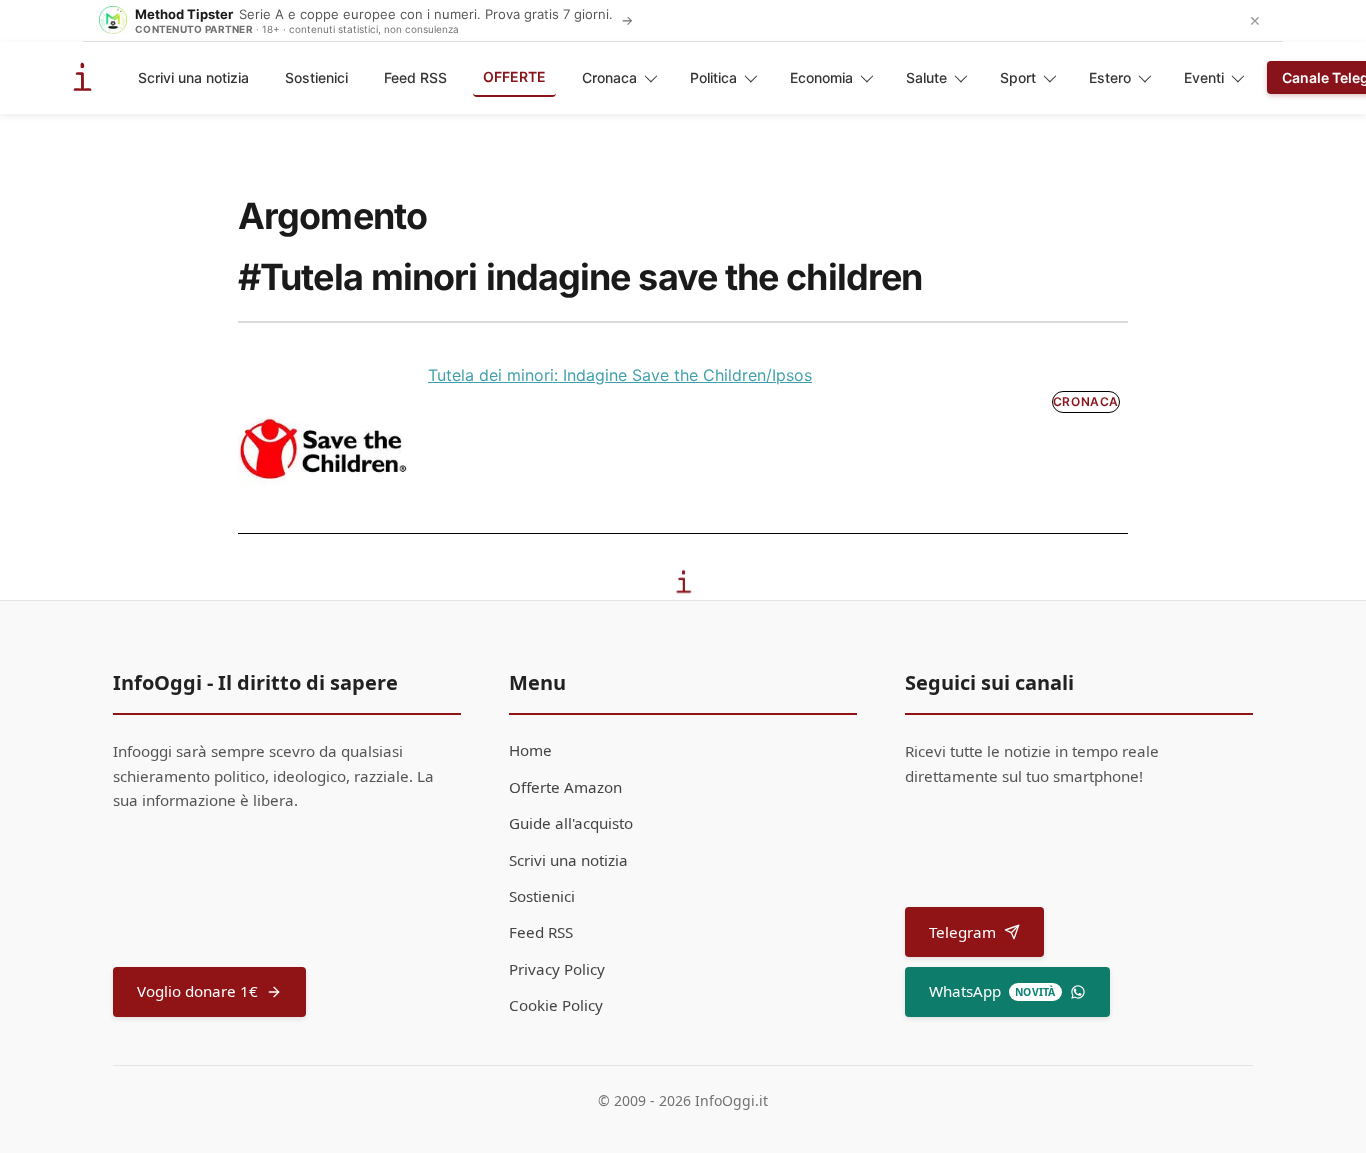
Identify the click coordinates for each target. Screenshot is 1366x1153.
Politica (713, 77)
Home (530, 750)
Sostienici (316, 77)
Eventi (1204, 77)
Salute (926, 77)
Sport (1018, 77)
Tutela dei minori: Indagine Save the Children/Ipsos (620, 375)
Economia (821, 77)
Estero (1110, 77)
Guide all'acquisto (571, 823)
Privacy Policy (557, 969)
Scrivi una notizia (193, 77)
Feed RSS (415, 77)
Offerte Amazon (565, 787)
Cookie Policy (556, 1005)
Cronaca (609, 77)
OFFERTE (514, 76)
